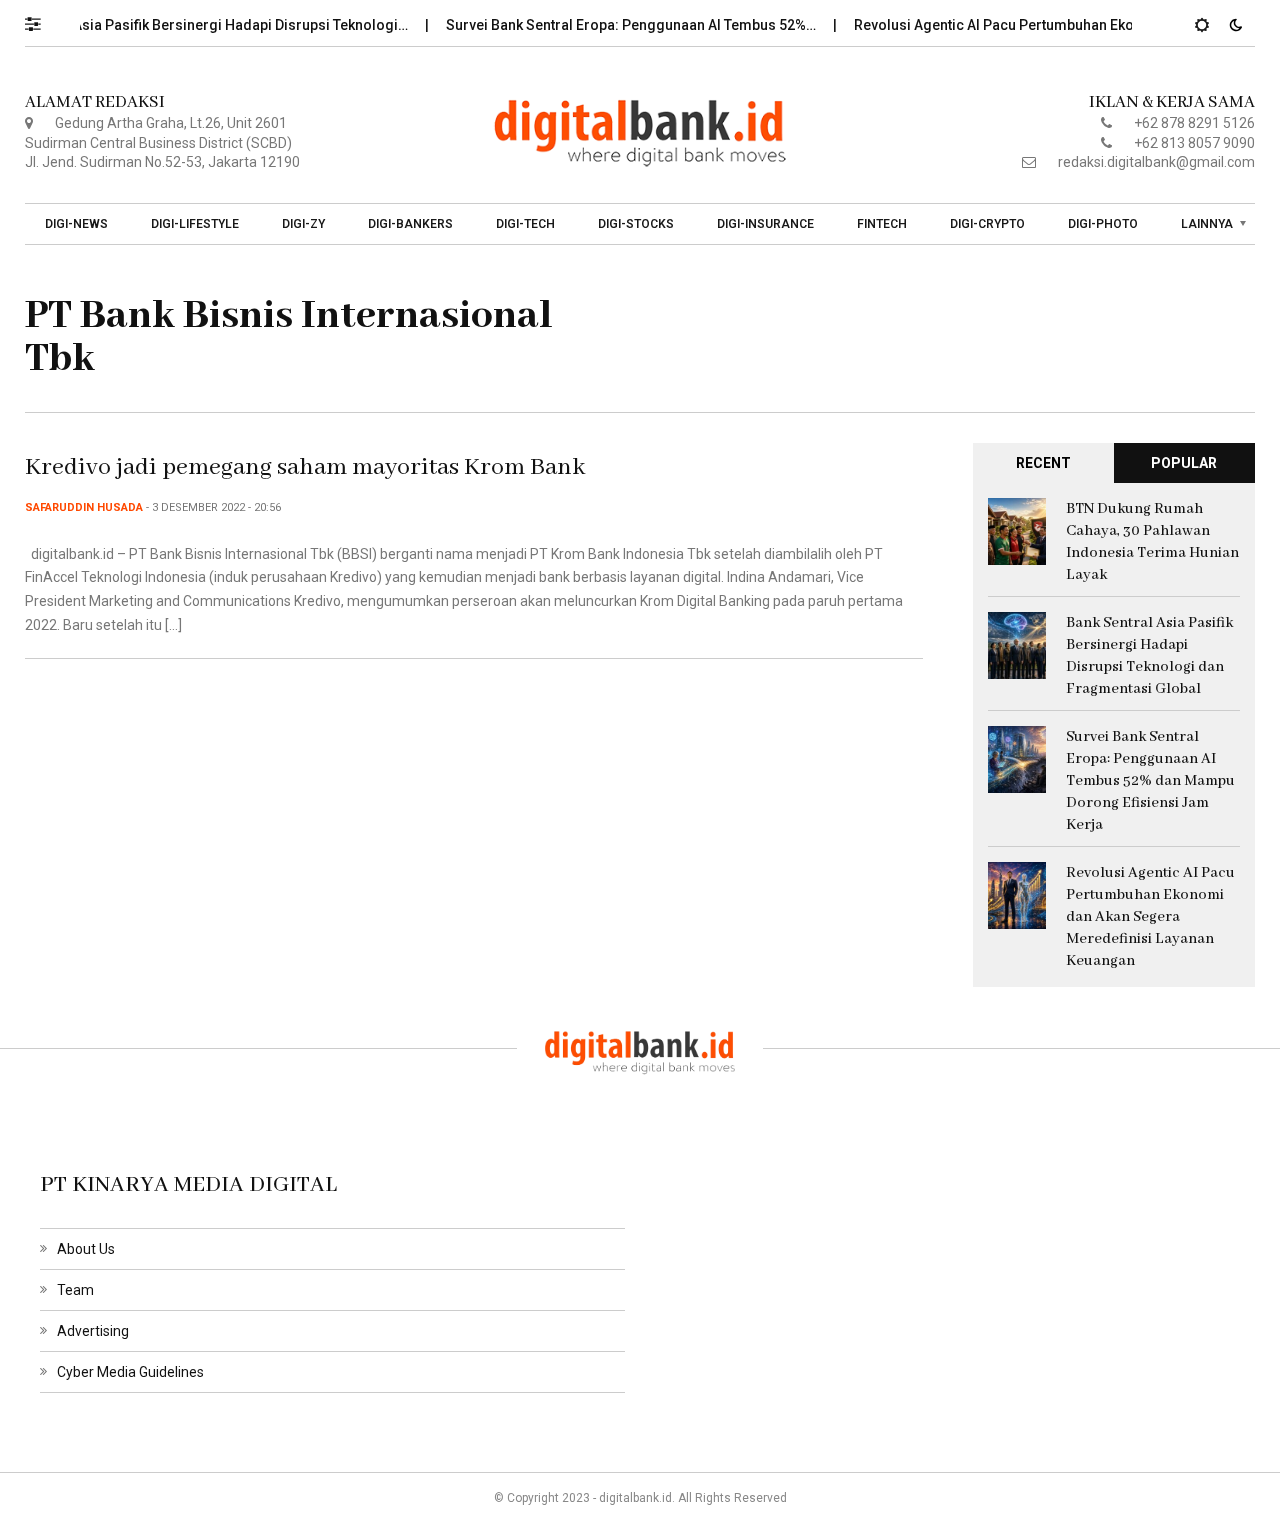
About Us (86, 1249)
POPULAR (1184, 463)
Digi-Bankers (410, 224)
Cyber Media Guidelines (130, 1372)
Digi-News (76, 224)
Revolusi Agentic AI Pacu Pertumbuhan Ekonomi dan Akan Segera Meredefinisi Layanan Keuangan (1150, 917)
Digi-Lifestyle (195, 224)
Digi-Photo (1103, 224)
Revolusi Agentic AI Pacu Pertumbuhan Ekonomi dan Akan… (1032, 25)
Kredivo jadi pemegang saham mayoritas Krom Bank (305, 467)
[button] (42, 19)
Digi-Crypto (987, 224)
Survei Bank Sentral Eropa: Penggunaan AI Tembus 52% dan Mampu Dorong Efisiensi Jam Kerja (1150, 781)
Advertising (93, 1331)
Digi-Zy (303, 224)
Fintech (882, 224)
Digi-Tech (525, 224)
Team (75, 1290)
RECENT (1043, 463)
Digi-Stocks (636, 224)
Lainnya (1207, 224)
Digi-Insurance (765, 224)
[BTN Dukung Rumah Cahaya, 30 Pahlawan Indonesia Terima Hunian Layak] (1017, 530)
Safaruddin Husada (84, 507)
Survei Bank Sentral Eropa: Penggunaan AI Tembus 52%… (615, 25)
